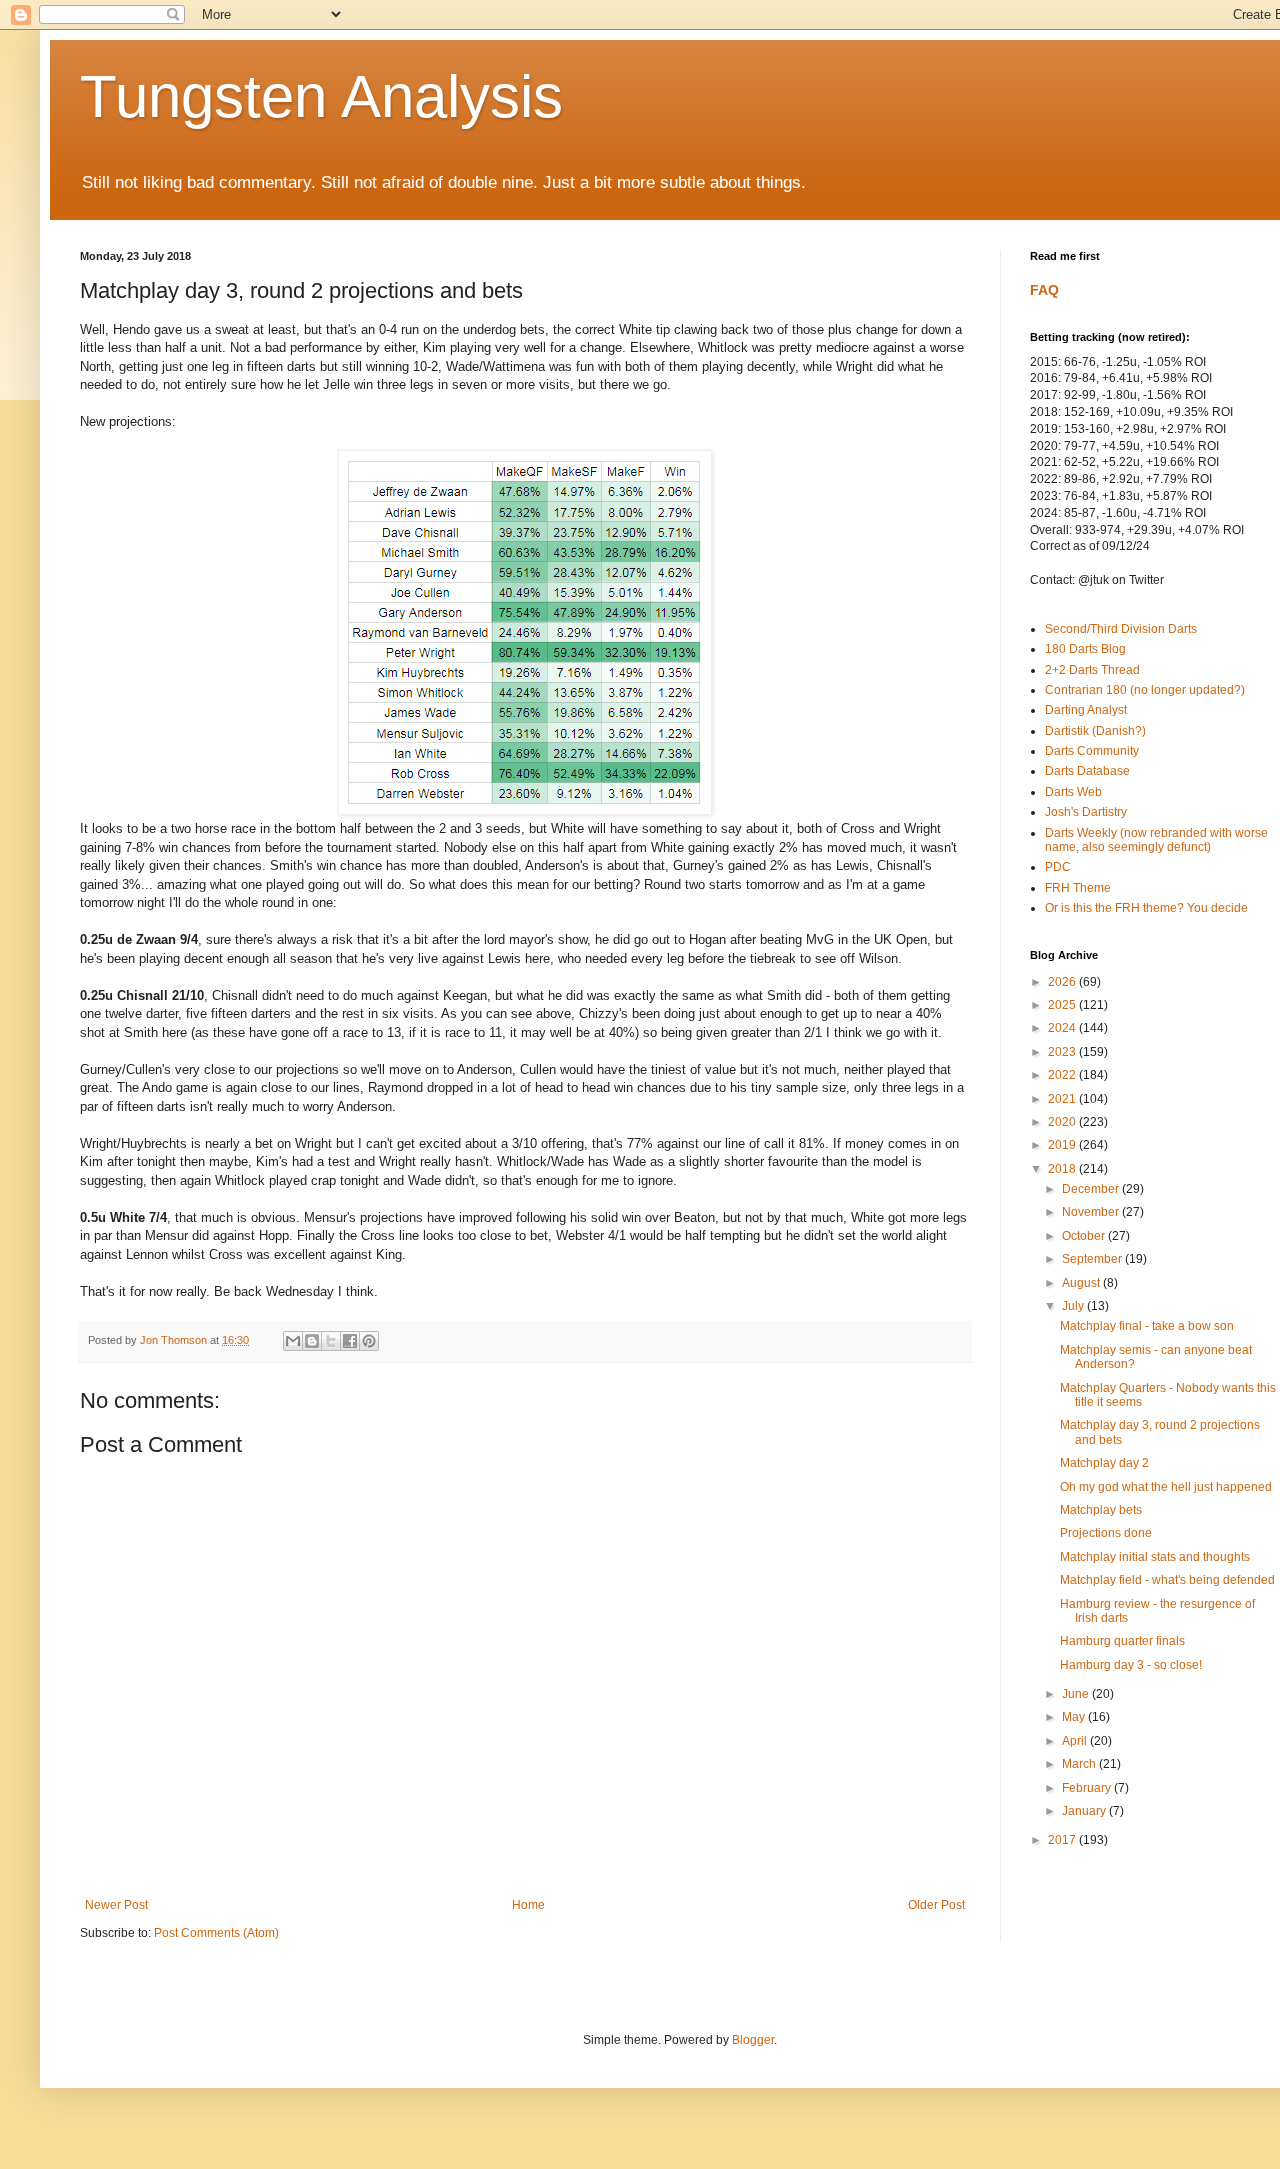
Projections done (1106, 1533)
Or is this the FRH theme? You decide (1146, 908)
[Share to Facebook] (350, 1341)
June (1077, 1694)
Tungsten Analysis (321, 96)
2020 (1063, 1122)
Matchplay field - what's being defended (1167, 1580)
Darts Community (1092, 751)
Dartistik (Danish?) (1095, 731)
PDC (1058, 867)
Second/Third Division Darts (1121, 629)
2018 (1063, 1169)
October (1085, 1236)
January (1085, 1811)
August (1082, 1283)
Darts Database (1087, 771)
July (1074, 1306)
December (1092, 1189)
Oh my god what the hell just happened (1166, 1487)
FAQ (1044, 290)
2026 (1063, 982)
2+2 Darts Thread (1092, 670)
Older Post (936, 1905)
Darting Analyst (1086, 710)
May (1075, 1717)
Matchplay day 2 (1104, 1463)
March (1080, 1764)
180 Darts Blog (1085, 649)
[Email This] (293, 1341)
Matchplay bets (1101, 1510)
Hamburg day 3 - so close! (1131, 1665)
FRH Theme (1078, 888)
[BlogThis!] (312, 1341)
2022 (1063, 1075)
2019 (1063, 1145)
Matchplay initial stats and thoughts (1155, 1557)
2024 (1063, 1028)
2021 (1063, 1099)
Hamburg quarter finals (1122, 1641)
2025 (1063, 1005)
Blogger (753, 2040)
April (1076, 1741)
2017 (1063, 1840)
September (1093, 1259)
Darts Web (1073, 792)
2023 (1063, 1052)
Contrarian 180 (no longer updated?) (1145, 690)
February (1088, 1788)
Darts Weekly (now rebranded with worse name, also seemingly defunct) (1156, 840)
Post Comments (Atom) (216, 1933)
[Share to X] (331, 1341)
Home (528, 1905)
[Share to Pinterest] (369, 1341)
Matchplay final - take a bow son (1147, 1326)
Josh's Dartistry (1086, 812)
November (1092, 1212)
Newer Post (116, 1905)
